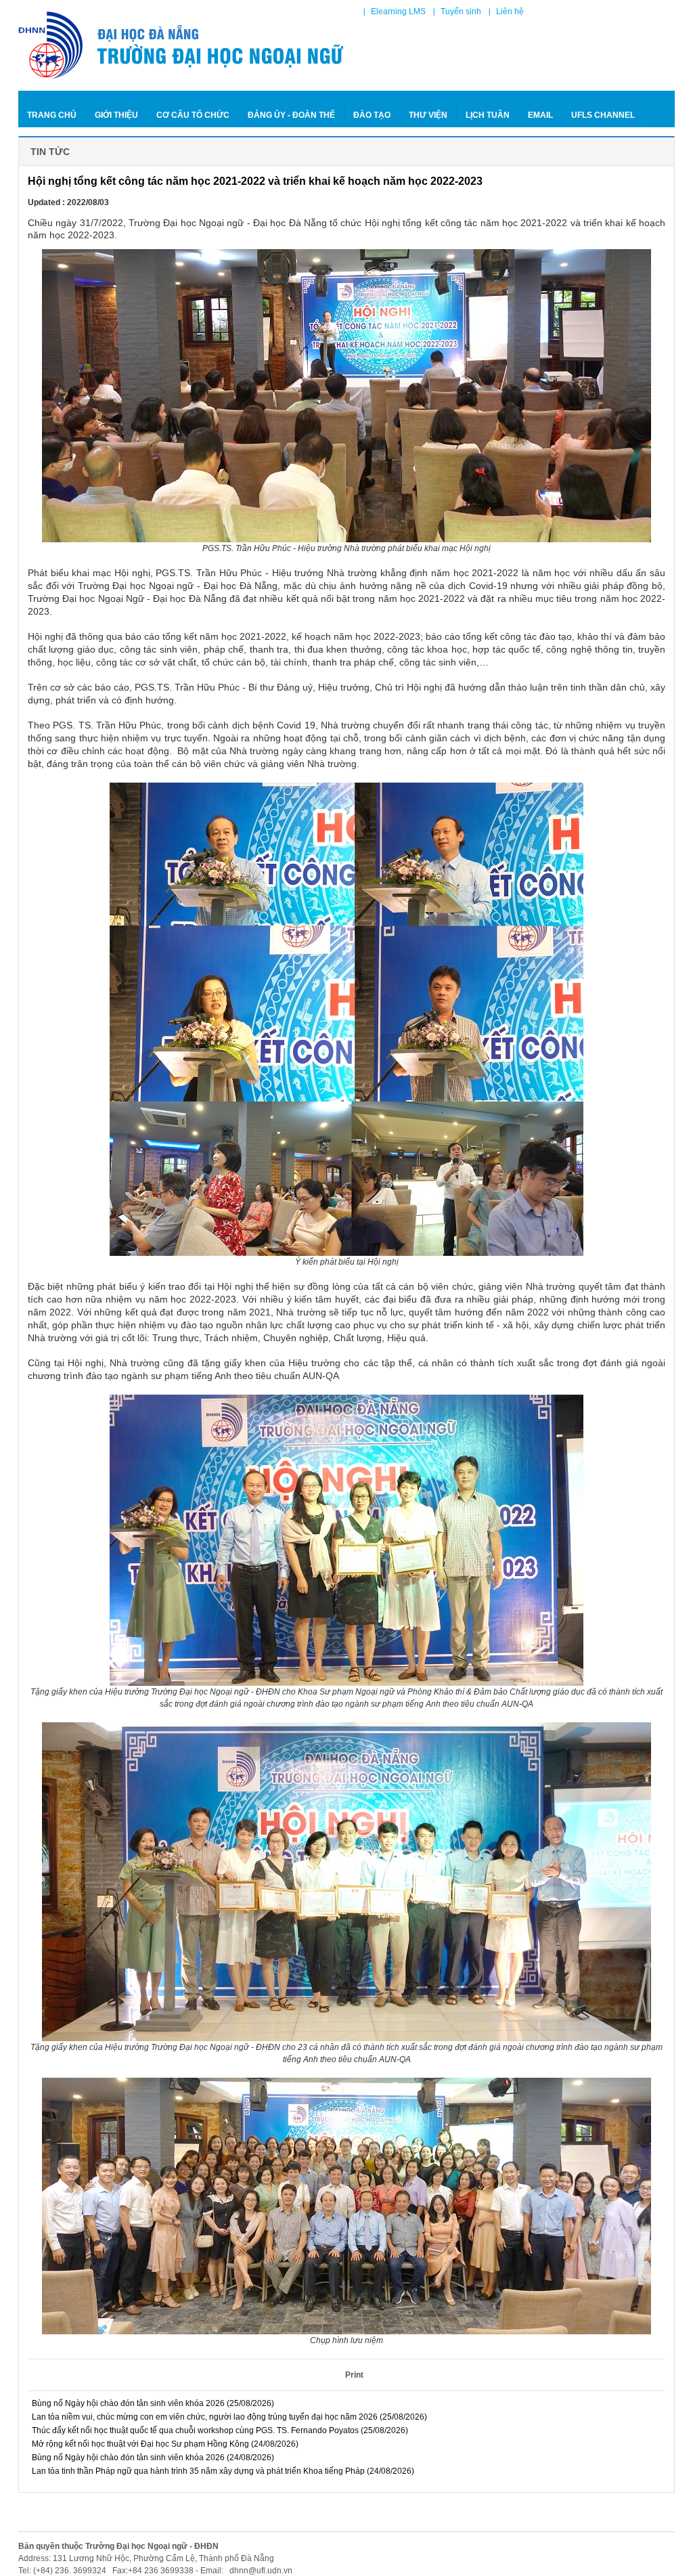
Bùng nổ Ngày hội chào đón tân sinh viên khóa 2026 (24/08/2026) (152, 2458)
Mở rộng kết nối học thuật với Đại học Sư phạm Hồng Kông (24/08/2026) (164, 2444)
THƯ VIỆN (428, 115)
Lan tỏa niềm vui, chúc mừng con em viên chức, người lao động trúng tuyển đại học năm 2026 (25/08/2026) (228, 2417)
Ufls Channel (603, 115)
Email (540, 115)
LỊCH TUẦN (488, 115)
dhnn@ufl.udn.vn (260, 2571)
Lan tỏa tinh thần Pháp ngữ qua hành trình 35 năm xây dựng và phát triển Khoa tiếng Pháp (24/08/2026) (222, 2471)
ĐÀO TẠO (372, 115)
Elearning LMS (398, 12)
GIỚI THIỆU (116, 115)
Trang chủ (52, 115)
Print (354, 2375)
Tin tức (50, 152)
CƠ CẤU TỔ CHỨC (193, 115)
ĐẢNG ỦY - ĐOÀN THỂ (291, 115)
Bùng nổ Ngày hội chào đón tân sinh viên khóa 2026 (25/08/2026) (152, 2403)
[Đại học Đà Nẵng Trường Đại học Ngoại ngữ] (182, 45)
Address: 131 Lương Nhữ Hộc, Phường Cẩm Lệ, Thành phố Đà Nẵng (146, 2558)
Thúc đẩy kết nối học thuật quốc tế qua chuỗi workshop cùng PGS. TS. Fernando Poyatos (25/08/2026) (219, 2430)
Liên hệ (510, 12)
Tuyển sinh (461, 12)
